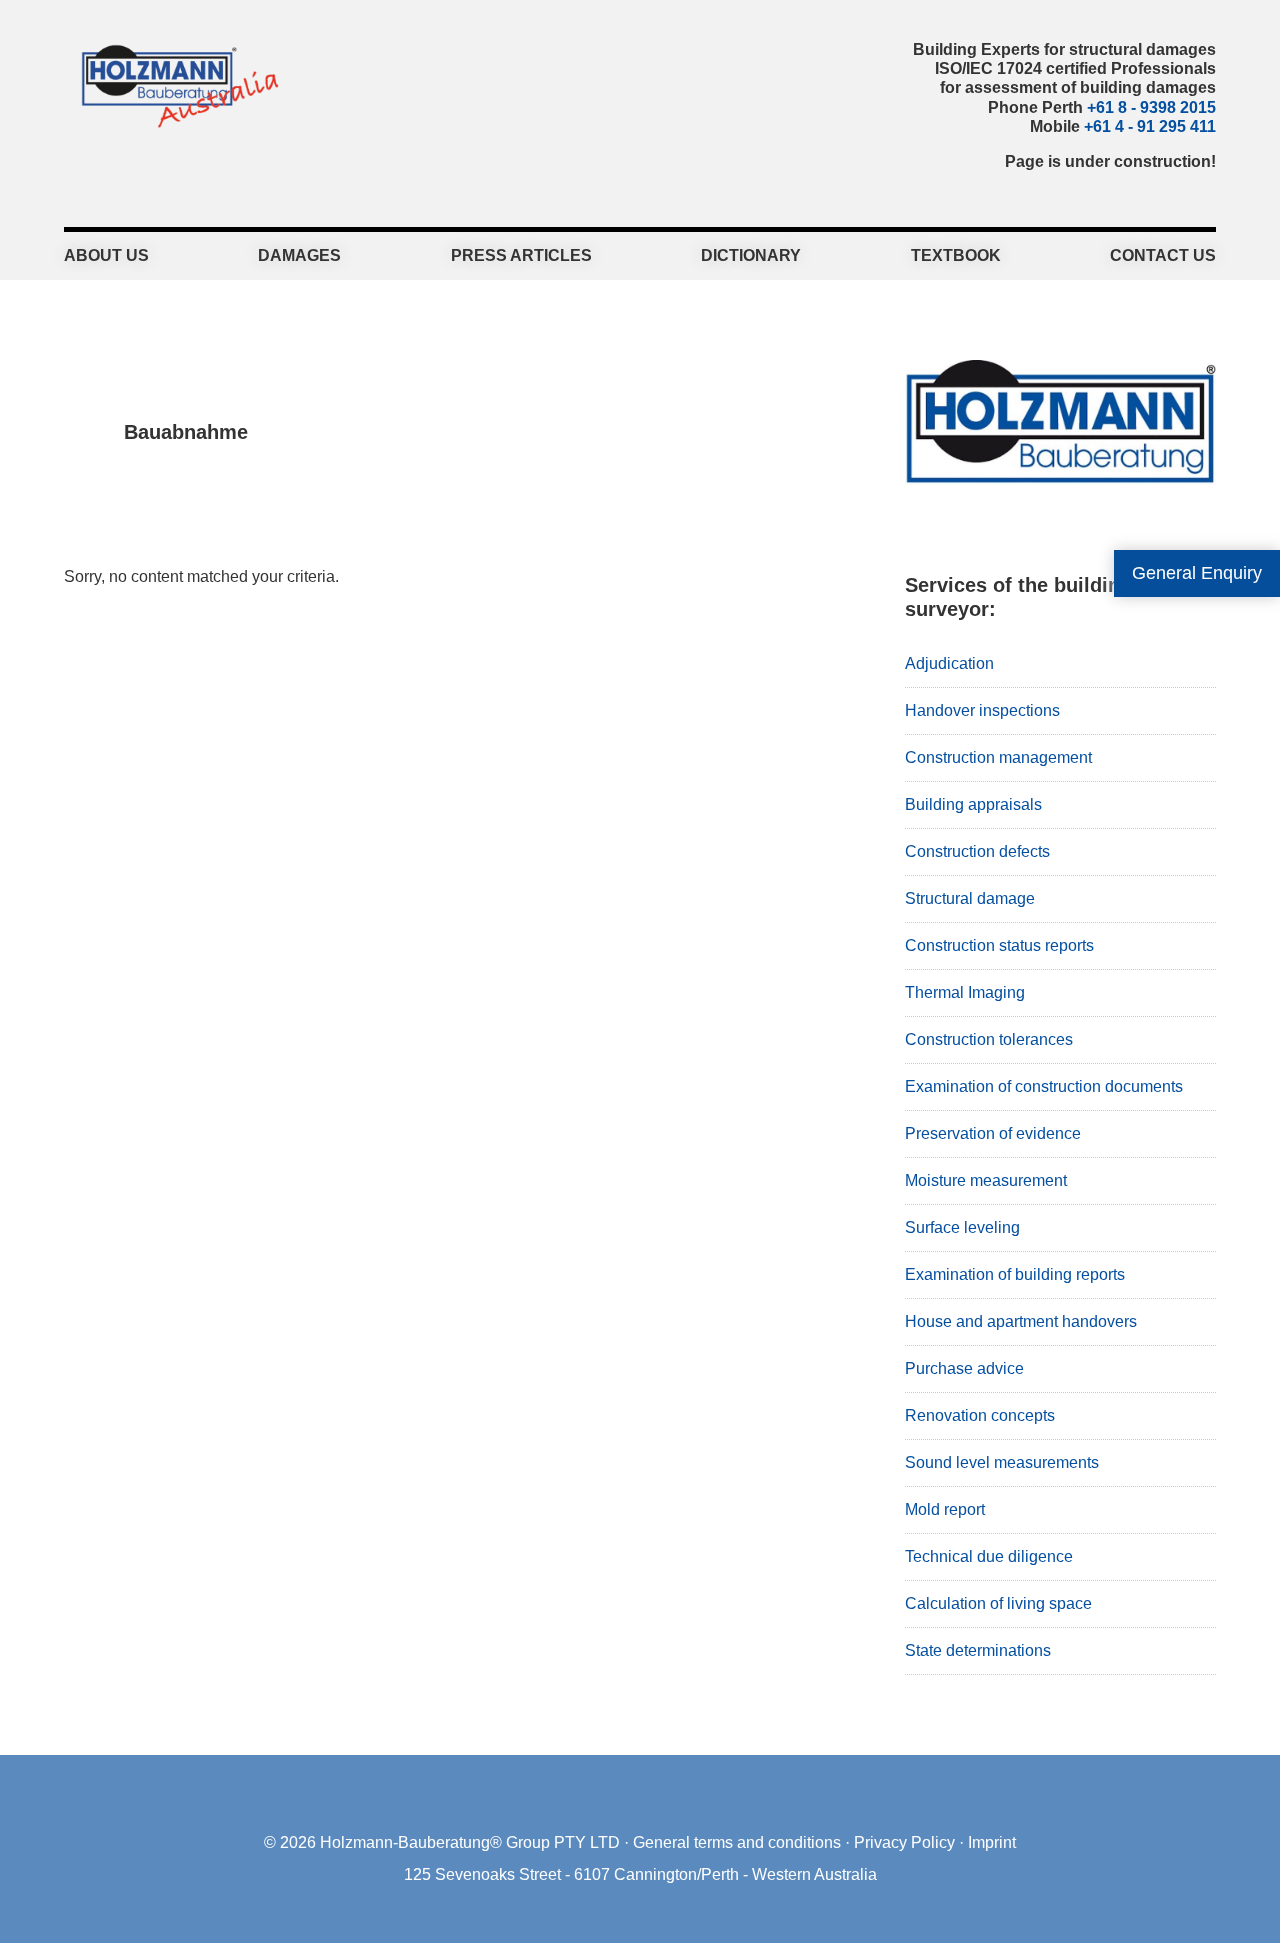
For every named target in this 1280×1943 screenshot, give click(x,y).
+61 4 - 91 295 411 (1150, 126)
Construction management (998, 757)
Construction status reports (999, 945)
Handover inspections (982, 710)
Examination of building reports (1015, 1274)
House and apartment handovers (1021, 1321)
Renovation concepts (980, 1415)
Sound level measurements (1002, 1462)
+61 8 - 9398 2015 (1151, 107)
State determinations (978, 1650)
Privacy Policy (904, 1842)
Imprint (992, 1842)
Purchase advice (964, 1368)
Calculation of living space (998, 1603)
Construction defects (977, 851)
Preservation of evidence (993, 1133)
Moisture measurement (986, 1180)
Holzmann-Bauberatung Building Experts (174, 85)
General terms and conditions (737, 1842)
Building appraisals (973, 804)
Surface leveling (962, 1227)
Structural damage (970, 898)
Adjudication (949, 663)
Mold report (945, 1509)
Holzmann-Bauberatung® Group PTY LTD (470, 1842)
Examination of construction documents (1044, 1086)
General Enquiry (1197, 573)
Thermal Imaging (965, 992)
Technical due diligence (989, 1556)
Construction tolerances (989, 1039)
